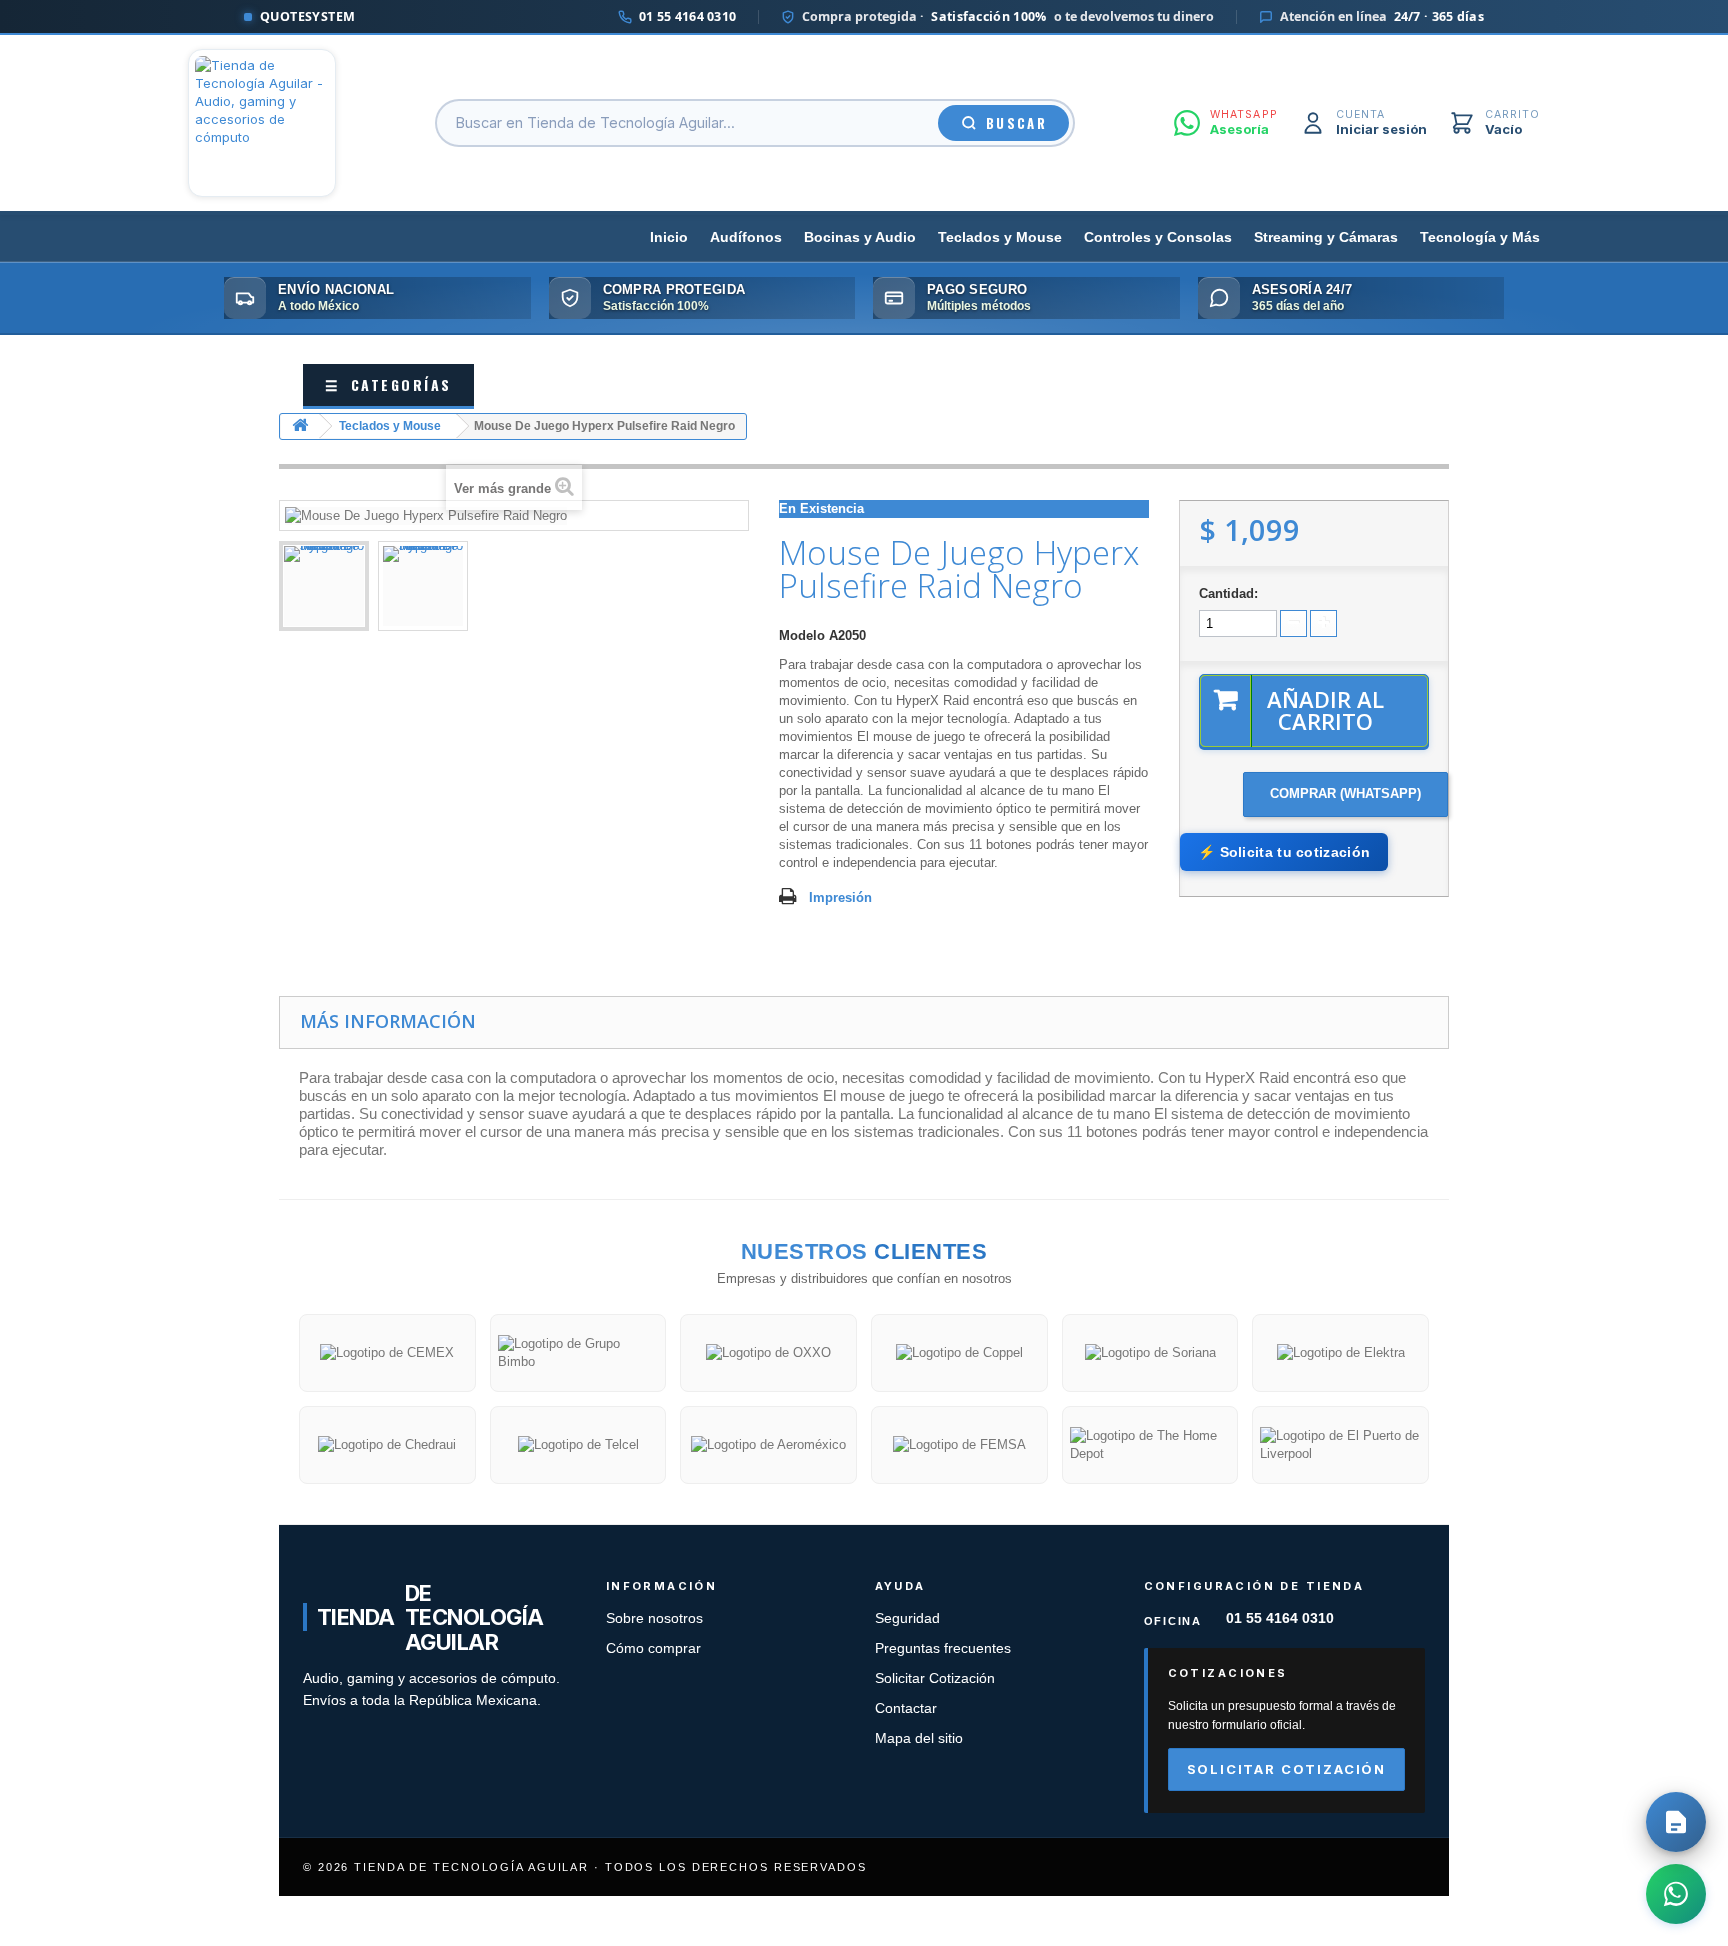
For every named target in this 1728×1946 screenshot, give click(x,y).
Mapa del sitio (919, 1738)
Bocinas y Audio (860, 237)
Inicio (669, 237)
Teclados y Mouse (1000, 237)
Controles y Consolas (1158, 237)
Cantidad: (1228, 593)
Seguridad (907, 1618)
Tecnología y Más (1480, 237)
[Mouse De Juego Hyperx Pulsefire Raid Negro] (324, 586)
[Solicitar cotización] (1676, 1822)
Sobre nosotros (654, 1618)
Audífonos (746, 237)
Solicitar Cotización (935, 1678)
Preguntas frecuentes (943, 1648)
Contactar (906, 1708)
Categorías (388, 384)
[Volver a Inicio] (300, 426)
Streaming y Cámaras (1326, 237)
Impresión (840, 897)
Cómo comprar (653, 1648)
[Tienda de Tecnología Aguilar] (262, 123)
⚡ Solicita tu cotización (1284, 852)
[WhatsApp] (1676, 1894)
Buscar (1016, 123)
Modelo (802, 635)
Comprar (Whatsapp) (1345, 793)
